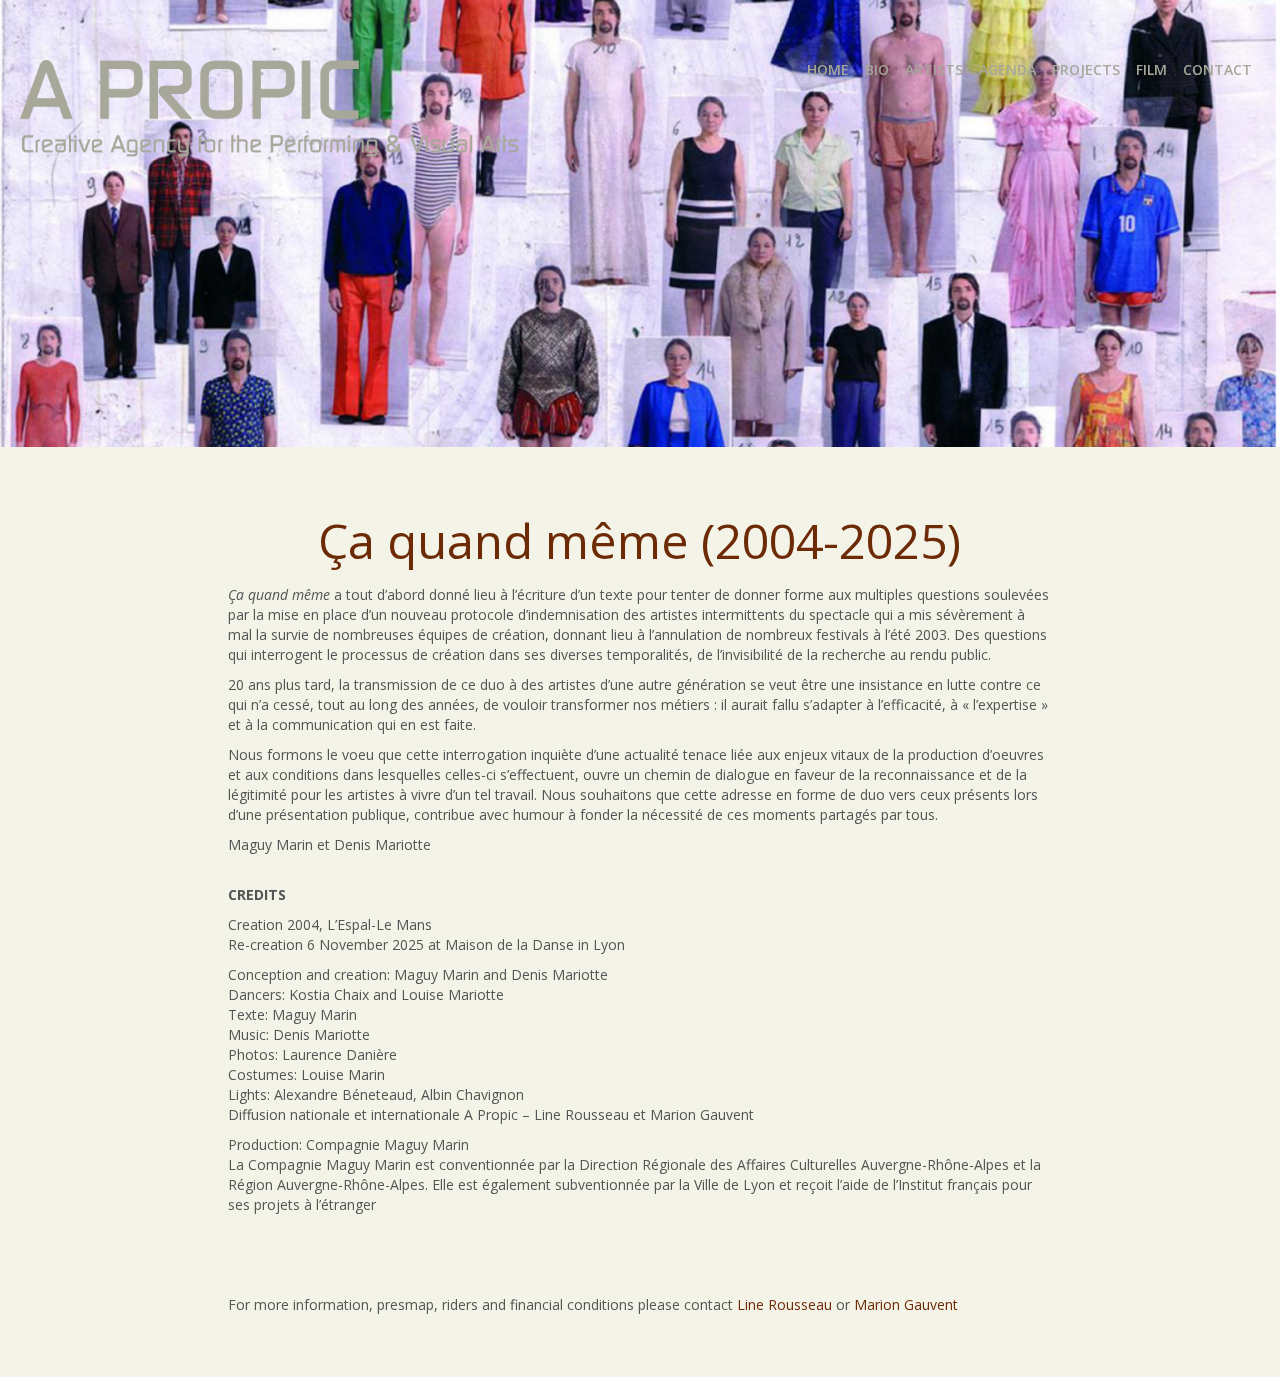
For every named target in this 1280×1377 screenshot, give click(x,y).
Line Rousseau (784, 1304)
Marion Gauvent (906, 1304)
